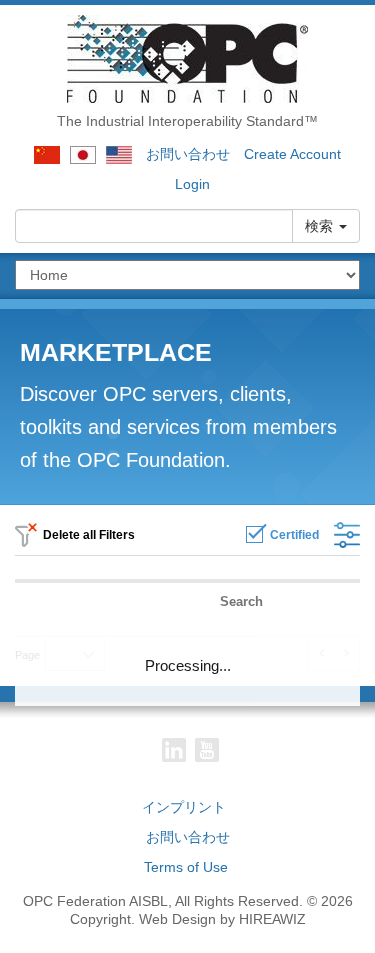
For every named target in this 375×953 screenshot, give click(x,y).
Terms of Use (186, 867)
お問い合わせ (188, 154)
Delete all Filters (88, 535)
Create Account (292, 154)
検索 (321, 226)
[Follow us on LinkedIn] (174, 750)
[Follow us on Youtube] (207, 750)
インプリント (184, 807)
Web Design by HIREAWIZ (222, 919)
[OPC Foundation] (187, 58)
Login (192, 184)
